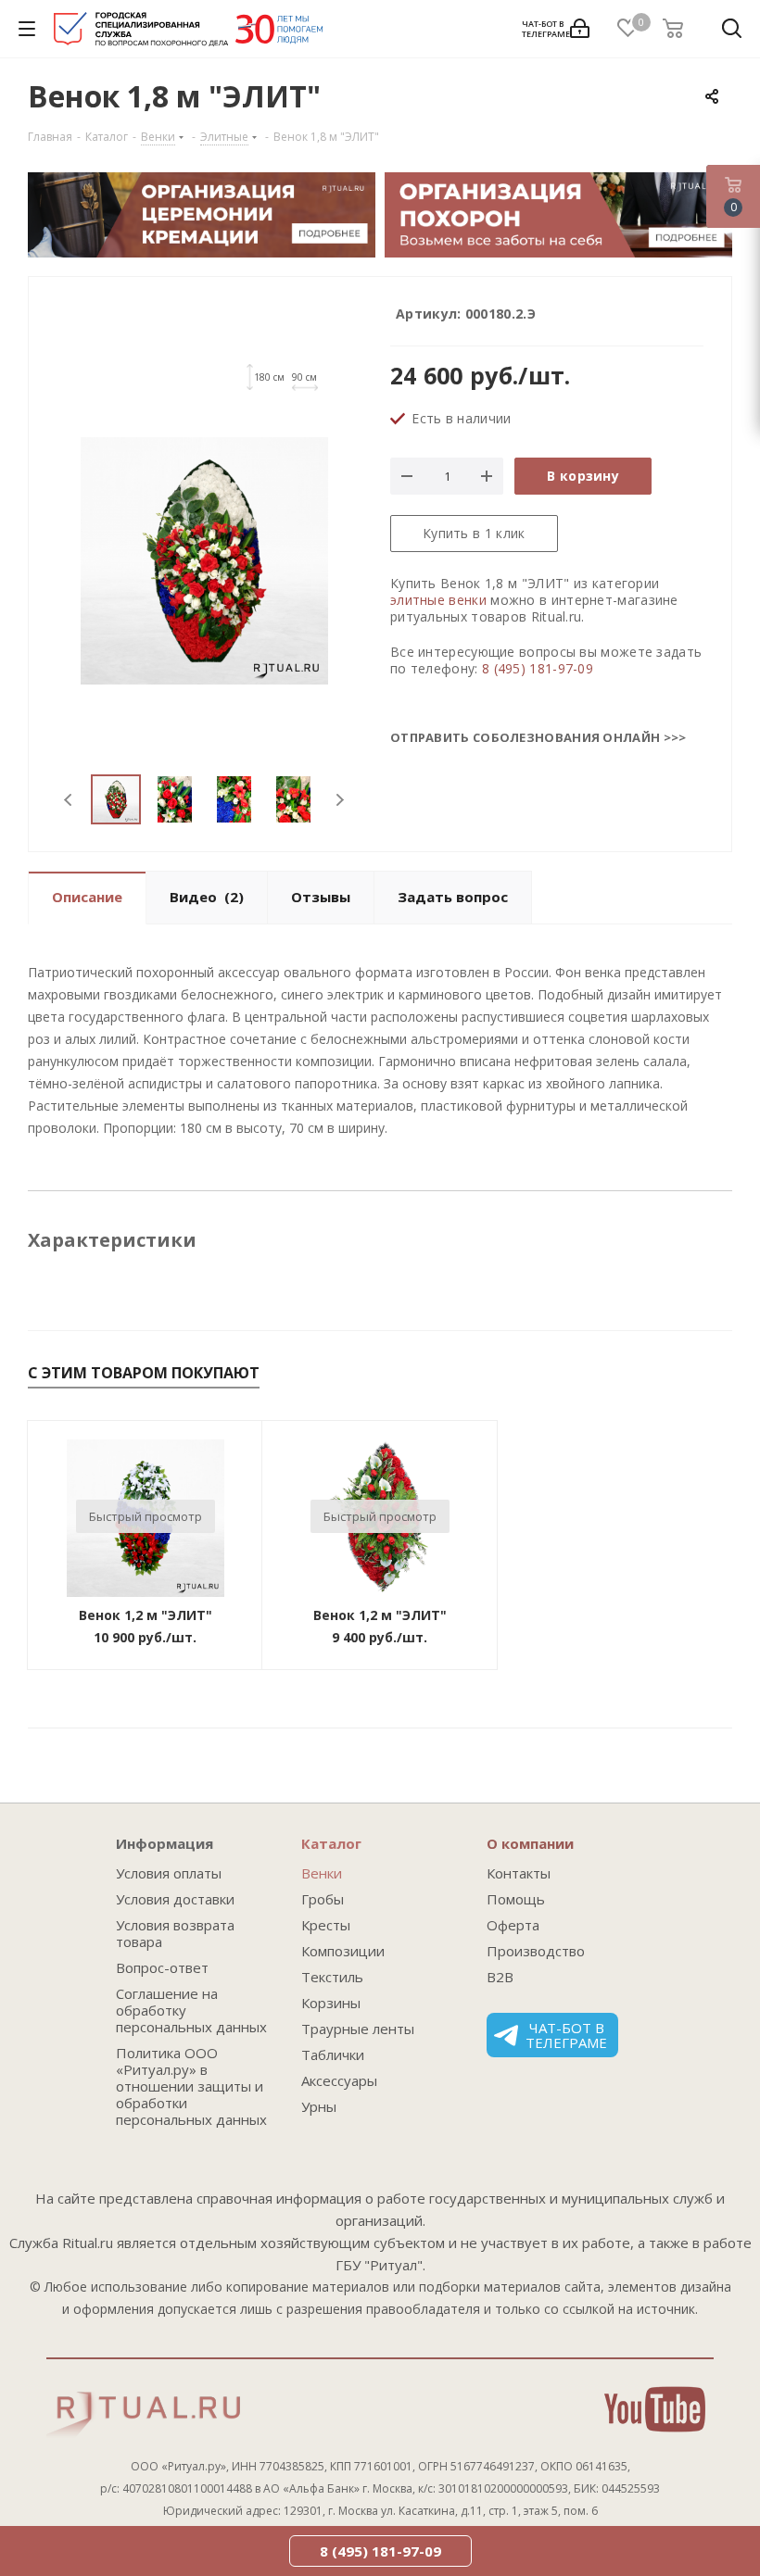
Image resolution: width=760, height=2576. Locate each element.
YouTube (655, 2409)
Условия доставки (175, 1899)
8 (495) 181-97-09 (538, 668)
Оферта (513, 1925)
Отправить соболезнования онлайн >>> (538, 737)
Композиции (343, 1951)
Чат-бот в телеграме (566, 2035)
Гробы (323, 1899)
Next (340, 800)
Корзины (331, 2003)
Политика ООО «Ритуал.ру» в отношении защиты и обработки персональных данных (191, 2086)
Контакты (519, 1873)
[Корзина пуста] (678, 29)
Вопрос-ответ (162, 1967)
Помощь (516, 1899)
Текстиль (332, 1977)
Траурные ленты (358, 2029)
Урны (319, 2106)
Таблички (333, 2055)
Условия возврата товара (175, 1933)
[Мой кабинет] (580, 29)
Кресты (326, 1925)
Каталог (331, 1843)
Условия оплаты (169, 1873)
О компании (530, 1843)
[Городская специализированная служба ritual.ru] (188, 33)
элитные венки (438, 600)
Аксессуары (339, 2080)
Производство (536, 1951)
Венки (322, 1873)
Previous (69, 800)
